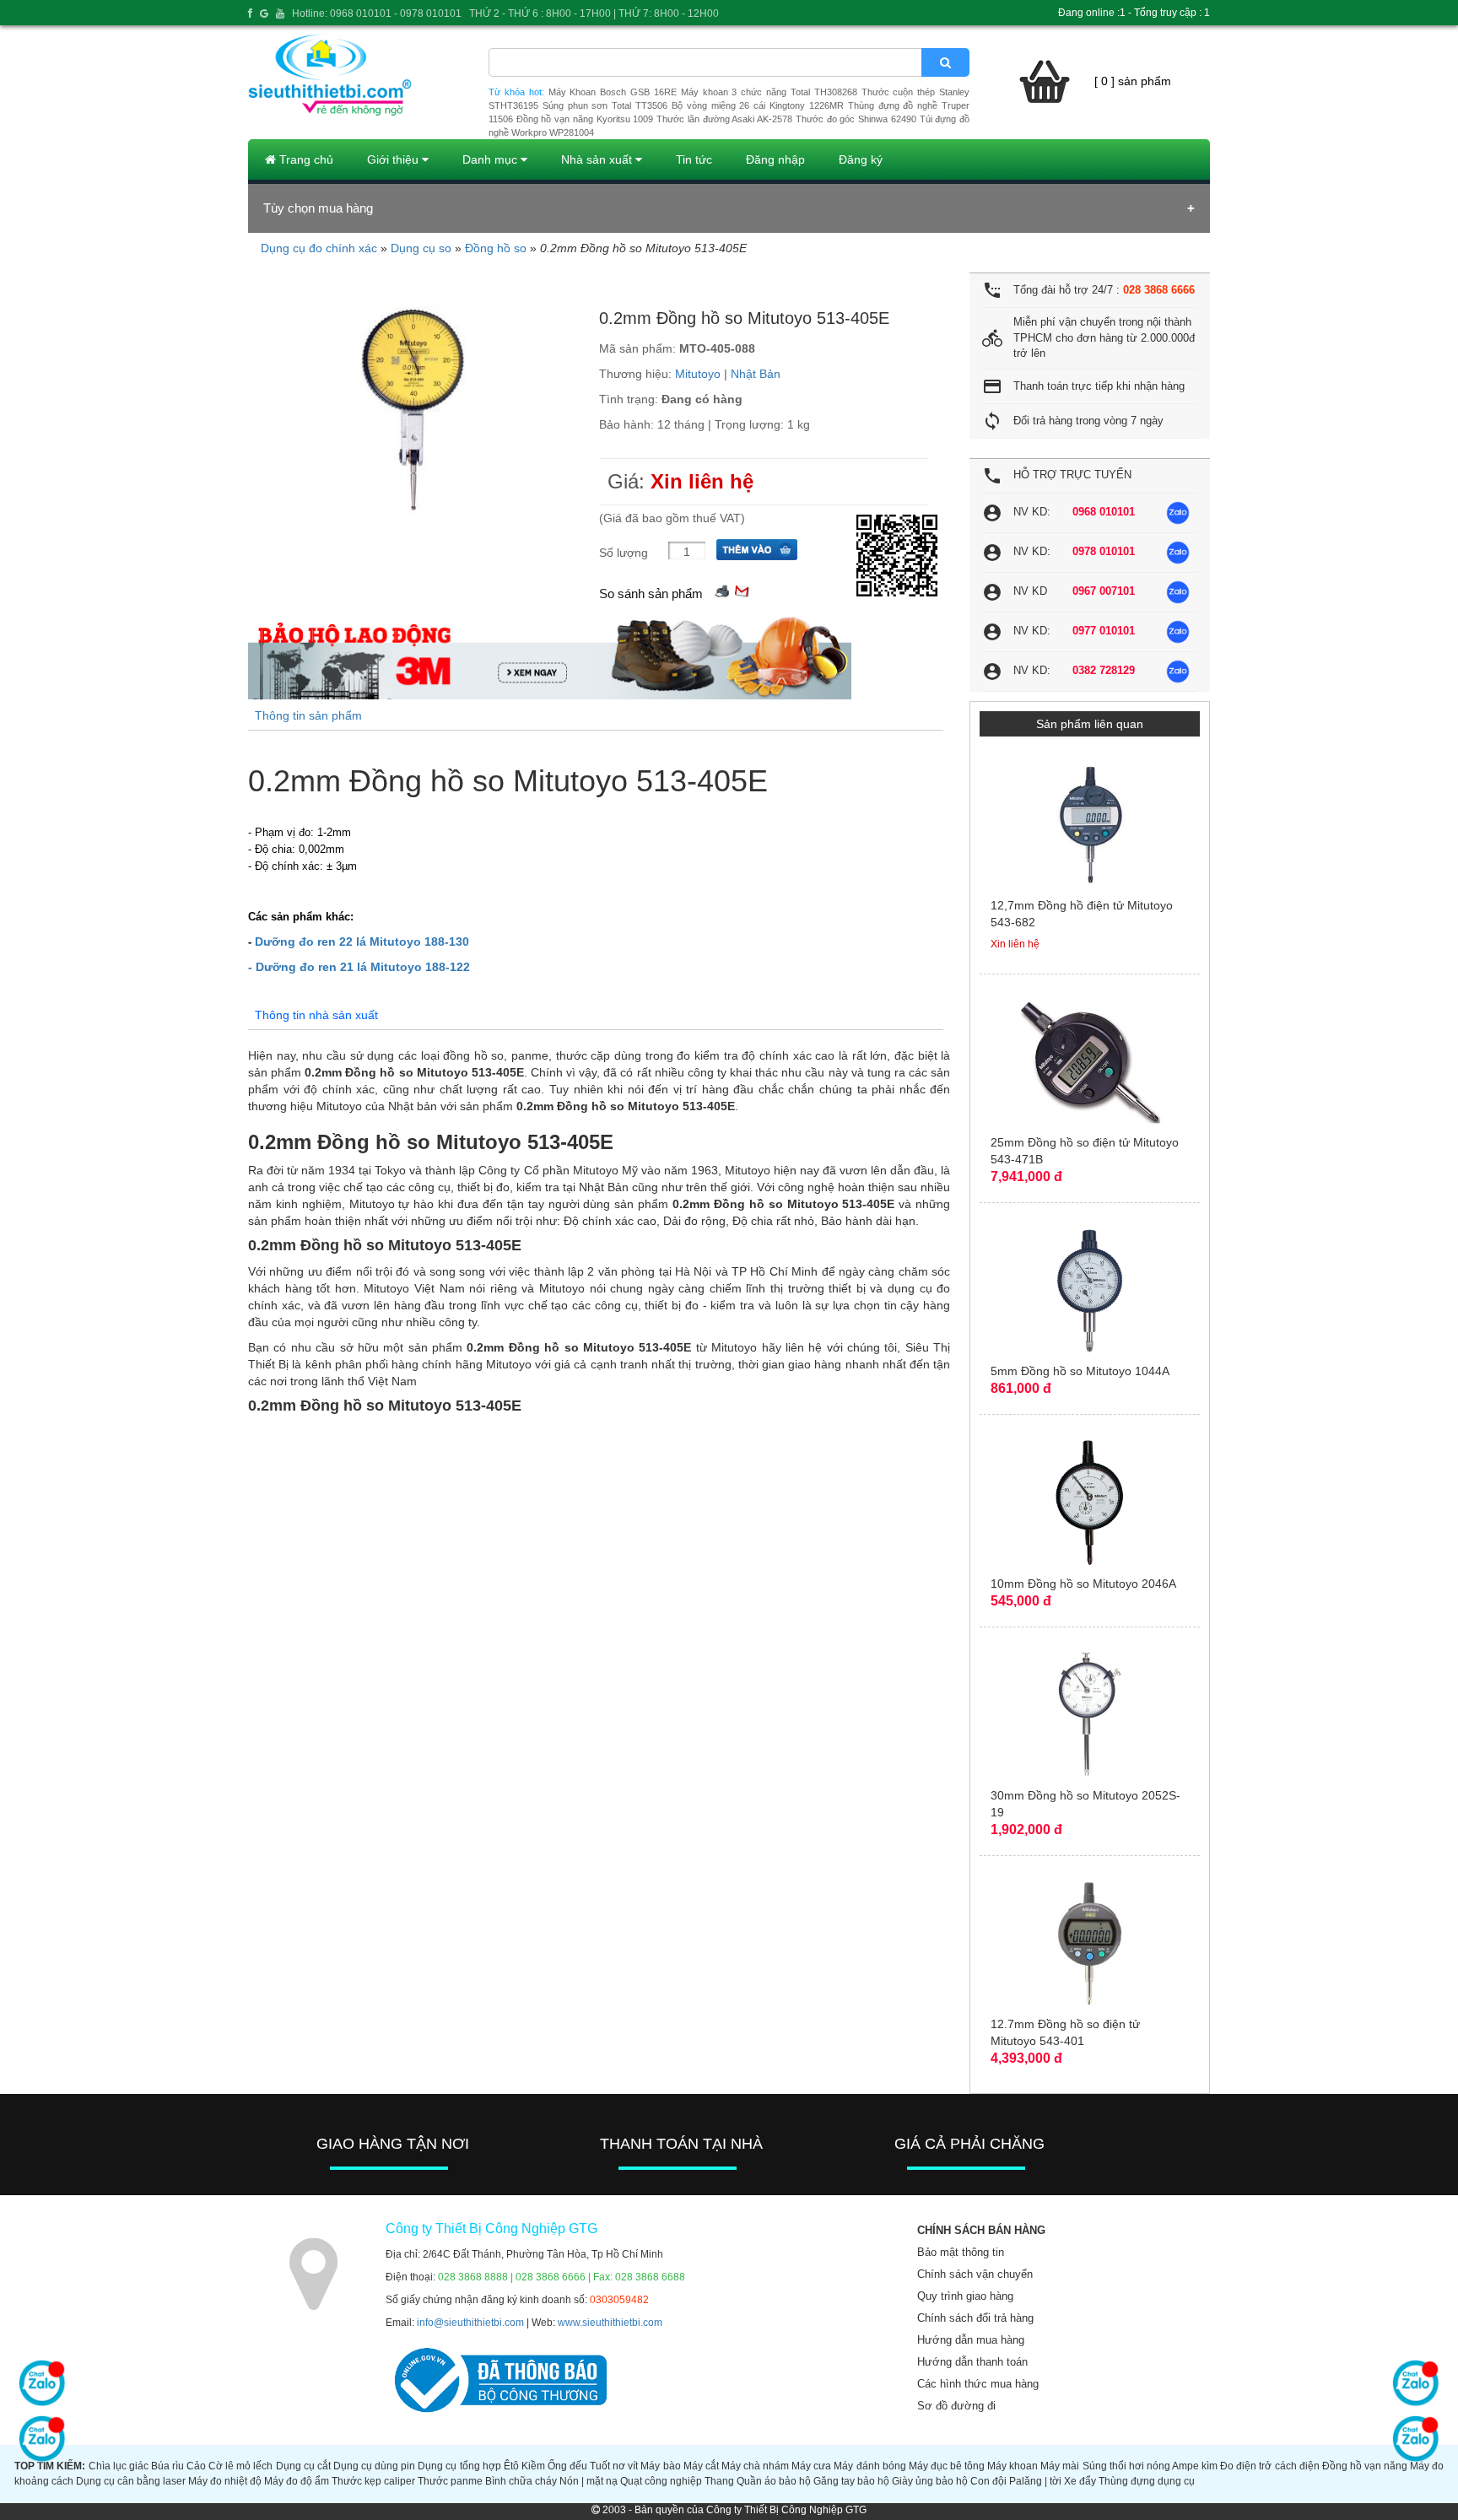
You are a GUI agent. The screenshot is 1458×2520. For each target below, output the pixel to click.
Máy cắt (701, 2466)
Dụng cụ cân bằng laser (131, 2481)
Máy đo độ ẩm (297, 2481)
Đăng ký (861, 159)
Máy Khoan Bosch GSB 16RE (613, 92)
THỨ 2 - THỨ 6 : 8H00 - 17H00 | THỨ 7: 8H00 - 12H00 (594, 13)
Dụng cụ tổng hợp (459, 2466)
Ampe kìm (1195, 2466)
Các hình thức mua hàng (978, 2384)
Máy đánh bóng (869, 2466)
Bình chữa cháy (521, 2481)
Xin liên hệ (702, 481)
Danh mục (491, 159)
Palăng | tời (1035, 2481)
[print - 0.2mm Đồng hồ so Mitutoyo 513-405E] (722, 589)
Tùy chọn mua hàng (318, 208)
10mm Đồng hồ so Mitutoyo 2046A (1083, 1584)
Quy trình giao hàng (965, 2296)
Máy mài (1060, 2466)
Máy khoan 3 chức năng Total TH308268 (769, 92)
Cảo (196, 2466)
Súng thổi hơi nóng (1126, 2466)
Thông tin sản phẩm (308, 715)
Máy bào (660, 2466)
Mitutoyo (698, 374)
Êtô (511, 2466)
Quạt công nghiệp (661, 2481)
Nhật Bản (756, 374)
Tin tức (694, 159)
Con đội (988, 2481)
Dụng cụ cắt (303, 2466)
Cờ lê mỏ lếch (240, 2466)
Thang (719, 2481)
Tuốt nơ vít (614, 2466)
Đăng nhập (775, 159)
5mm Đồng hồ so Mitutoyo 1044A (1080, 1371)
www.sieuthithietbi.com (610, 2323)
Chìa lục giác (119, 2466)
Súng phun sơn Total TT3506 (605, 105)
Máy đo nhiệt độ (225, 2481)
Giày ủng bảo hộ (930, 2481)
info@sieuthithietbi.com (470, 2323)
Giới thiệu (394, 159)
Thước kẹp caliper (373, 2481)
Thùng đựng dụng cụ (1147, 2481)
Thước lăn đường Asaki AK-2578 (724, 119)
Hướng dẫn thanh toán (972, 2362)
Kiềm (533, 2466)
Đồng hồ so (496, 248)
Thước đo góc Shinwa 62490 (856, 119)
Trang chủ (305, 159)
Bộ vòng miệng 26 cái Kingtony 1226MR (758, 105)
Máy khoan (1012, 2466)
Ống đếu (567, 2466)
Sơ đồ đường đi (956, 2406)
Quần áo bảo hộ (774, 2481)
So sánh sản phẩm (651, 594)
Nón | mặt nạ (589, 2481)
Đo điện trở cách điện (1269, 2466)
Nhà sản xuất (598, 159)
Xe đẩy (1080, 2481)
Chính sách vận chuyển (975, 2274)
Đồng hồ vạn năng (1365, 2466)
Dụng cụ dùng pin (374, 2466)
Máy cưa (811, 2466)
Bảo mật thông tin (961, 2252)
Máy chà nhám (755, 2466)
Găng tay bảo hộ (851, 2481)
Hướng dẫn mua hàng (971, 2340)
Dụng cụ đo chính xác (319, 248)
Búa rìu (167, 2466)
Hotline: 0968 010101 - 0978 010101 (377, 13)
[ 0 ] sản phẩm (1133, 81)
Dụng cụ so (421, 248)
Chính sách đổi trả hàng (975, 2318)
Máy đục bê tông (947, 2466)
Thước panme (450, 2481)
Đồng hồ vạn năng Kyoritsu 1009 (585, 119)
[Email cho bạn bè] (742, 589)
